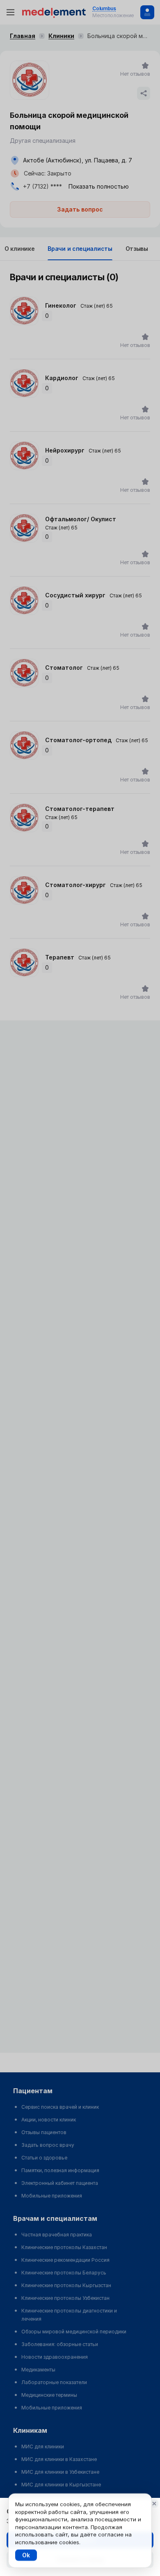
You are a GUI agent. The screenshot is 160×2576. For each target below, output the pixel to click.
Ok (26, 2555)
